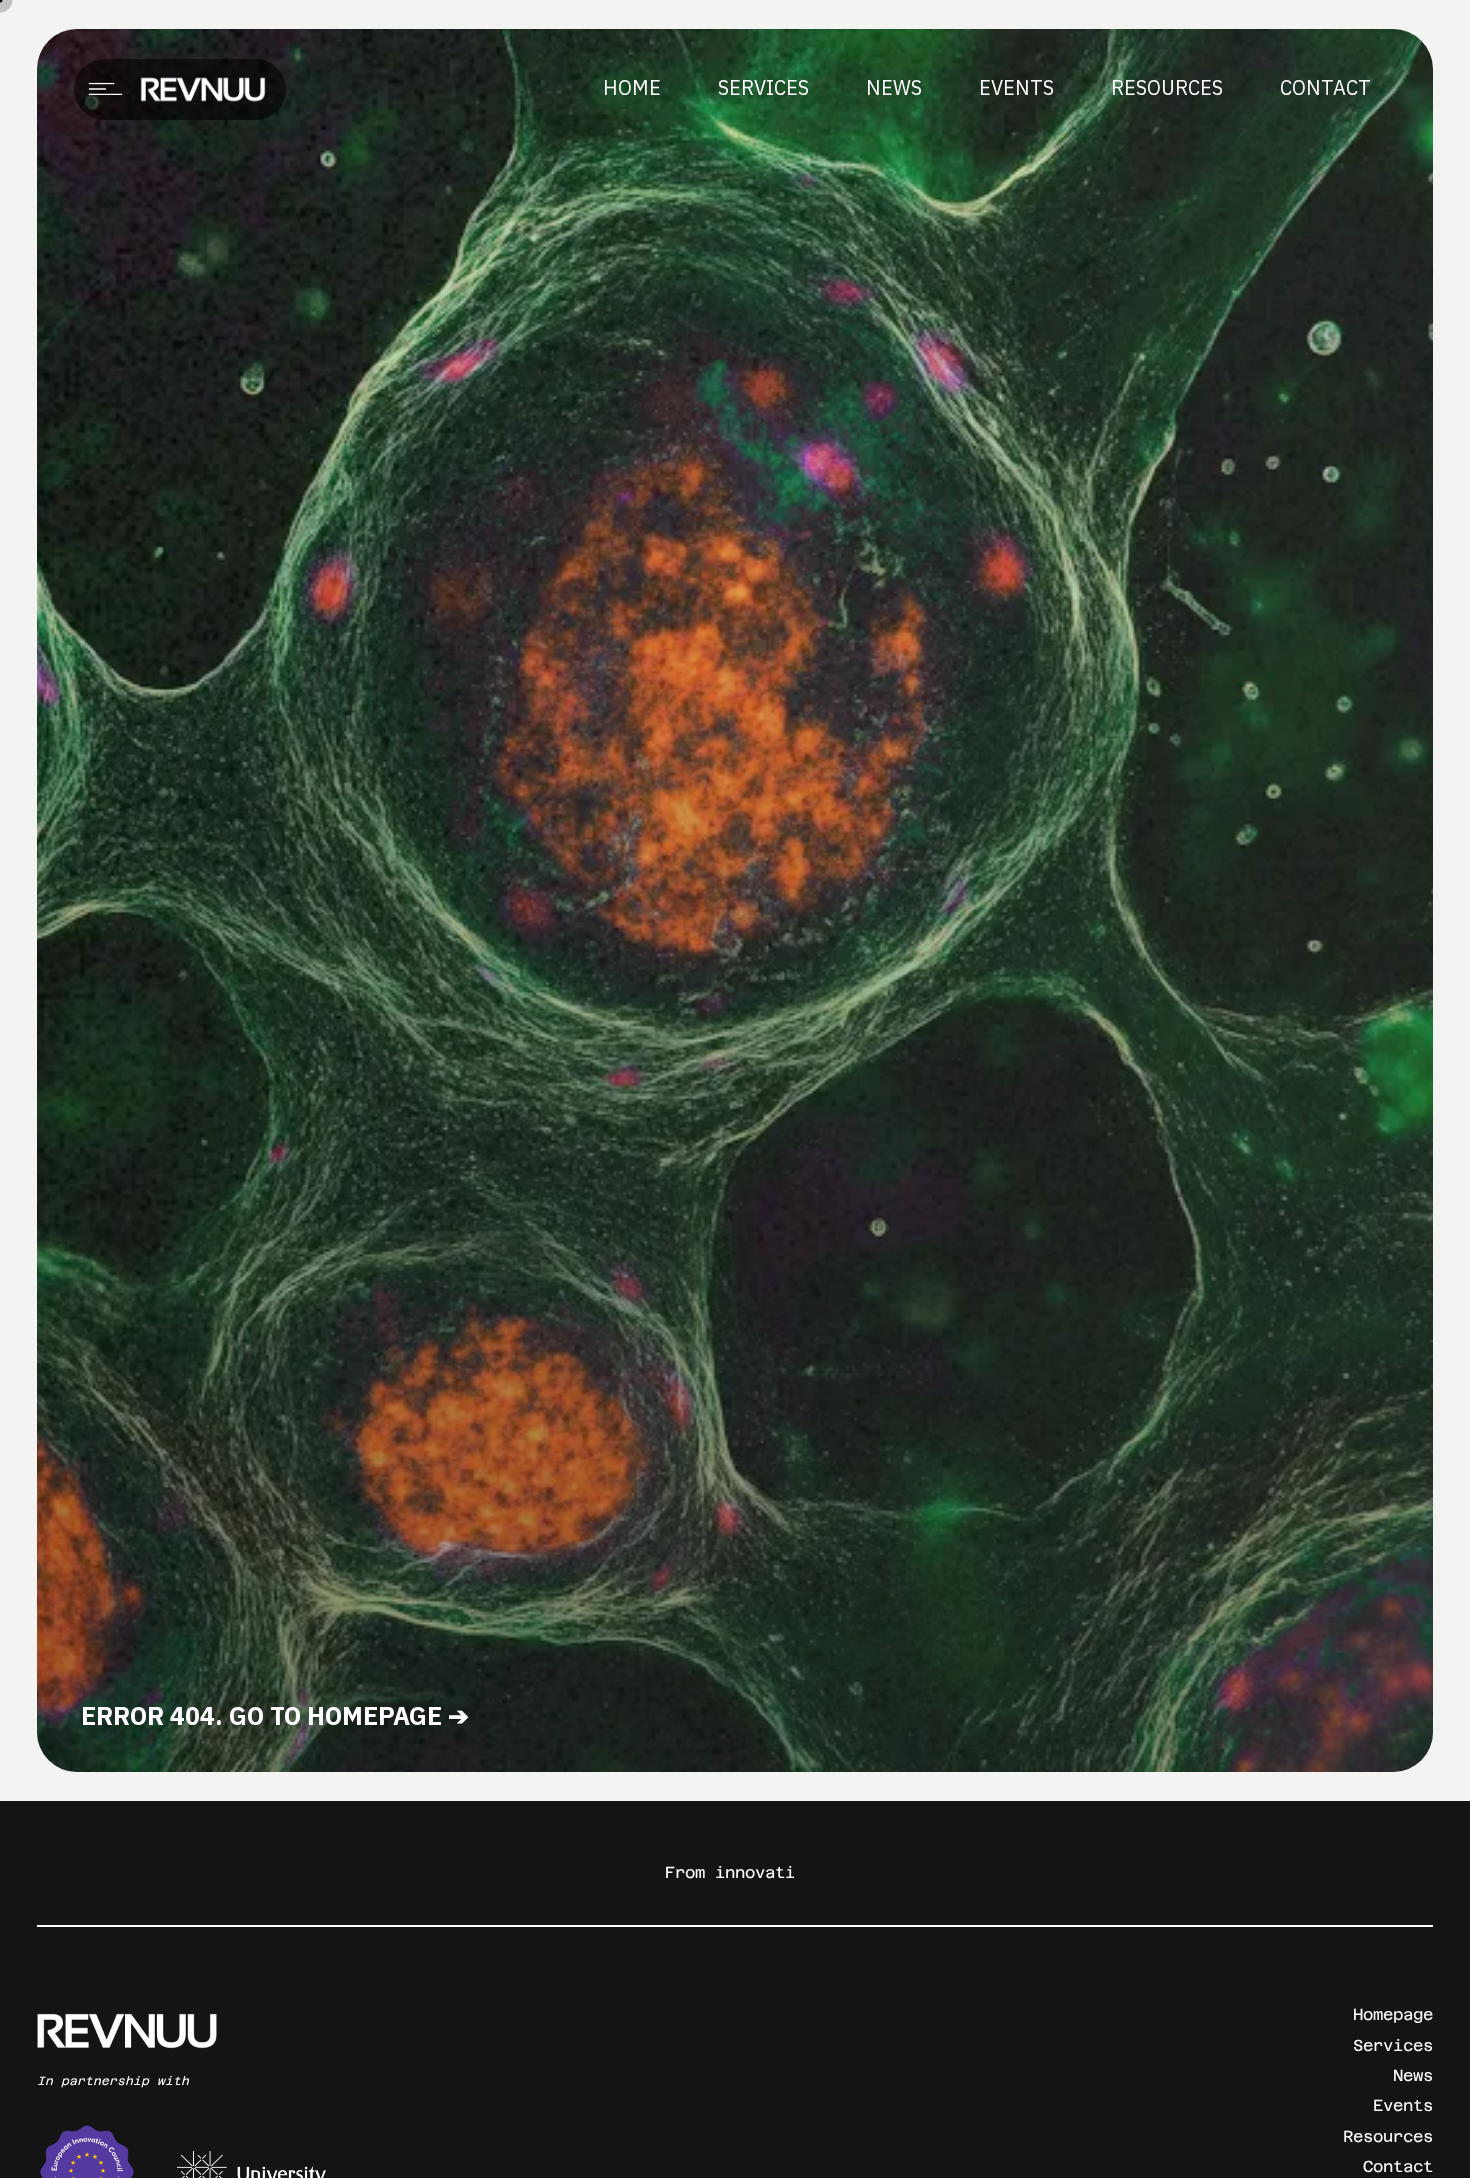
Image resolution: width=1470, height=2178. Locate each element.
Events (1403, 2105)
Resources (1388, 2136)
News (1413, 2075)
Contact (1398, 2166)
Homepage (1393, 2014)
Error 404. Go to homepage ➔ (275, 1715)
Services (1393, 2045)
